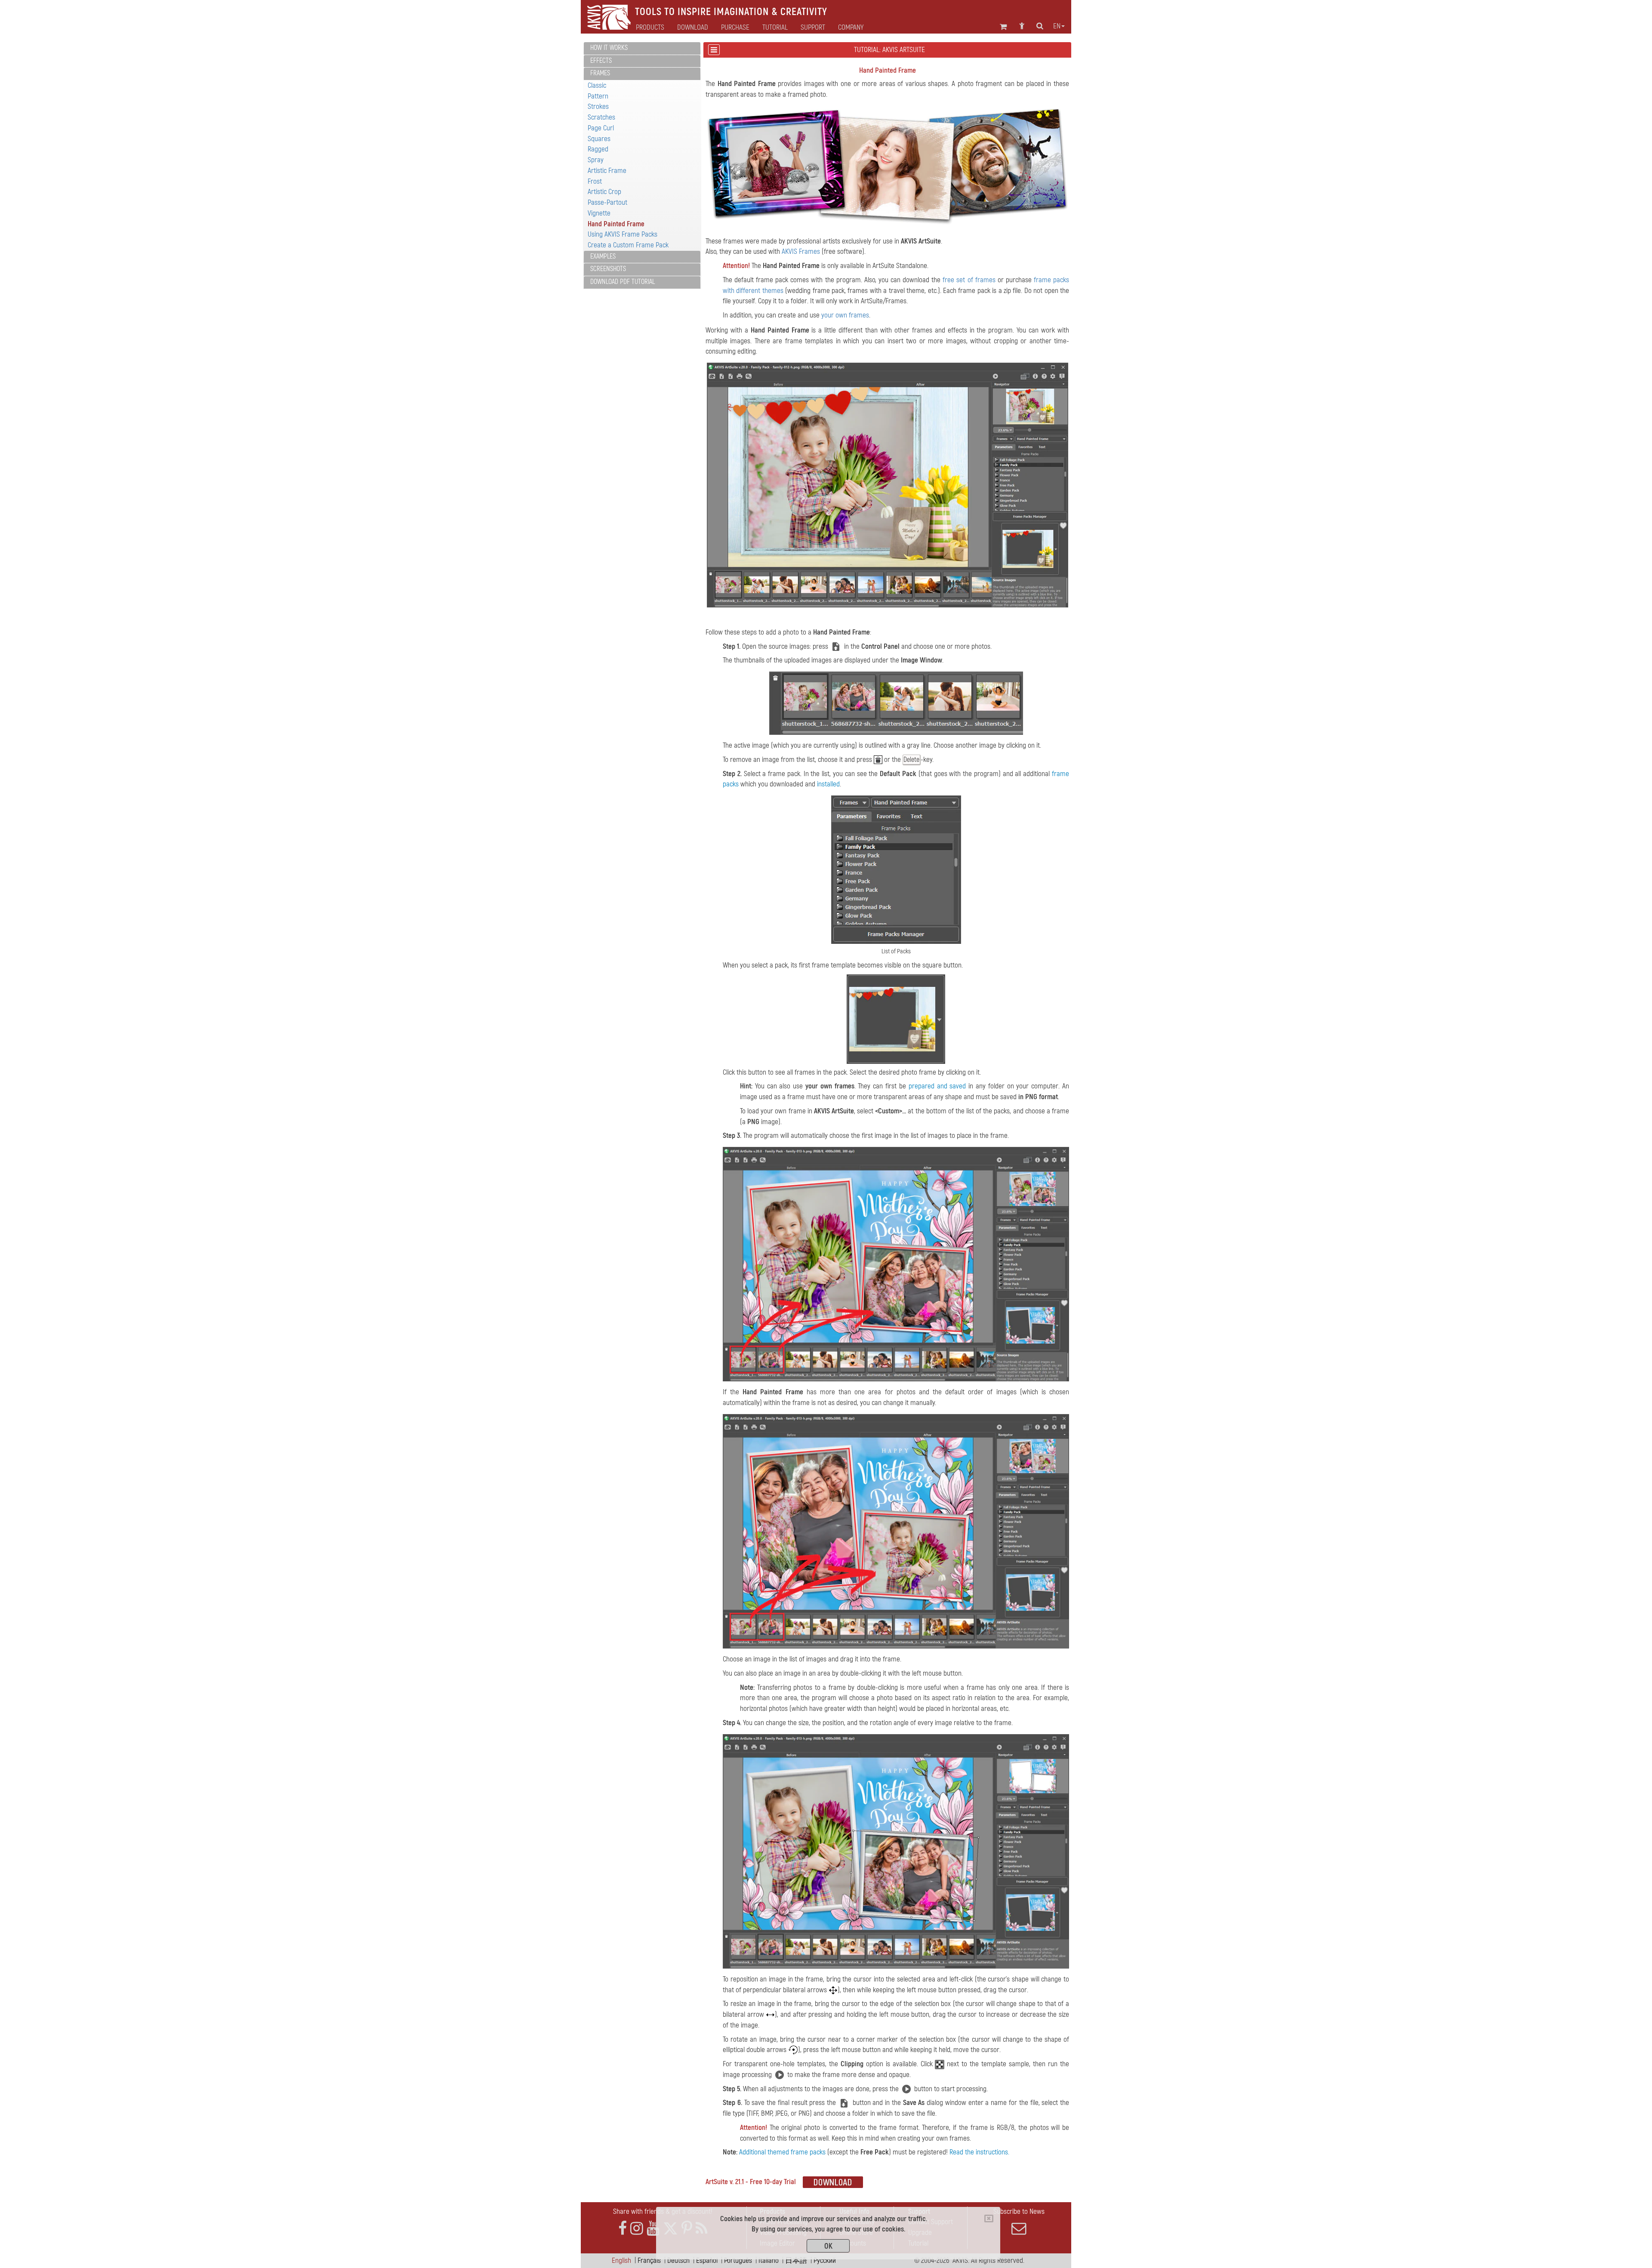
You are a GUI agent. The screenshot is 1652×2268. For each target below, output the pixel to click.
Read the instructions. (979, 2152)
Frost (595, 181)
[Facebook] (623, 2229)
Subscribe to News (1019, 2211)
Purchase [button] (735, 28)
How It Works (609, 48)
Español (707, 2260)
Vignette (599, 213)
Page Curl (601, 128)
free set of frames (969, 280)
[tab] (642, 48)
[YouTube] (653, 2229)
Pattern (598, 96)
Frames (600, 73)
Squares (599, 139)
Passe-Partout (607, 202)
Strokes (598, 106)
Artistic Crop (604, 192)
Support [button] (813, 28)
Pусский (825, 2260)
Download (693, 28)
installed (828, 784)
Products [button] (650, 28)
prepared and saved (937, 1086)
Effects (601, 61)
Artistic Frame (607, 171)
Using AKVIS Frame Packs (623, 234)
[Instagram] (637, 2229)
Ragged (598, 149)
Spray (596, 160)
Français (649, 2260)
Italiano (769, 2260)
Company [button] (851, 28)
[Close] (989, 2219)
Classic (597, 85)
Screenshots (608, 269)
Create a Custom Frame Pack (628, 245)
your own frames (845, 315)
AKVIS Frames (801, 251)
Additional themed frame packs (782, 2152)
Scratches (601, 117)
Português (738, 2260)
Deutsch (678, 2260)
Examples (603, 256)
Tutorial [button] (775, 28)
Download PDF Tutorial (623, 282)
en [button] (1057, 26)
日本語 (796, 2260)
